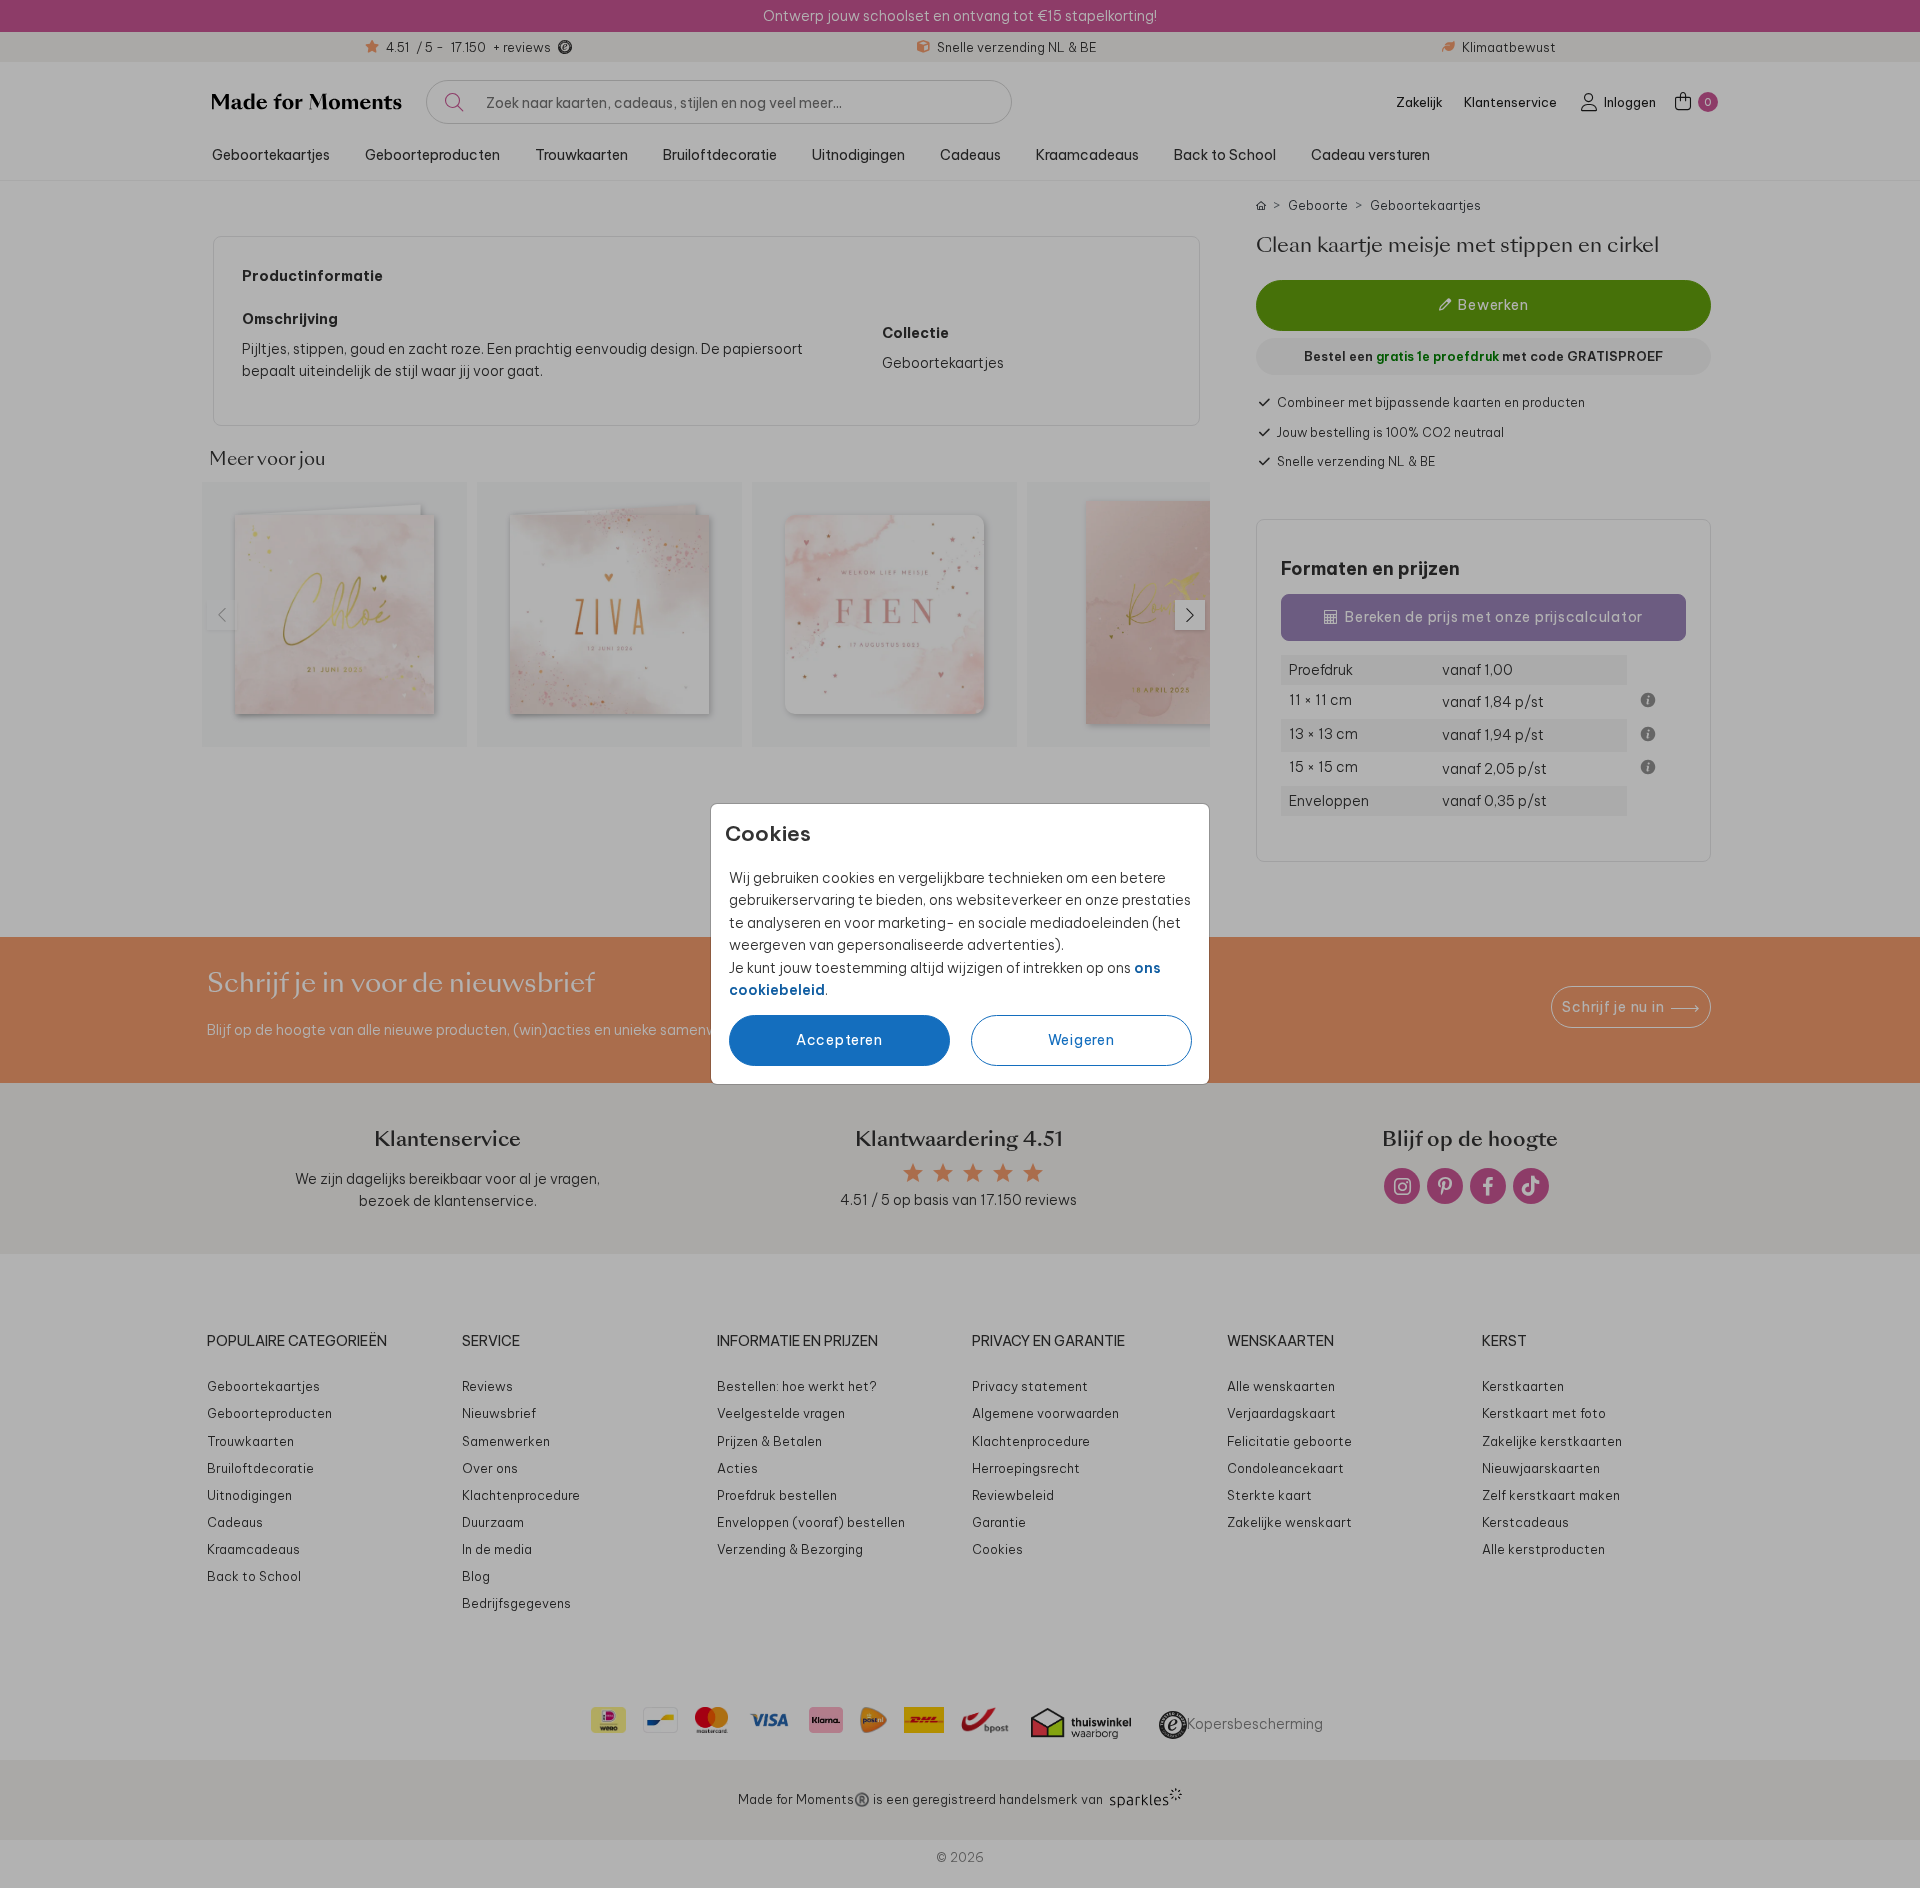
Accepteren (839, 1040)
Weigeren (1081, 1040)
